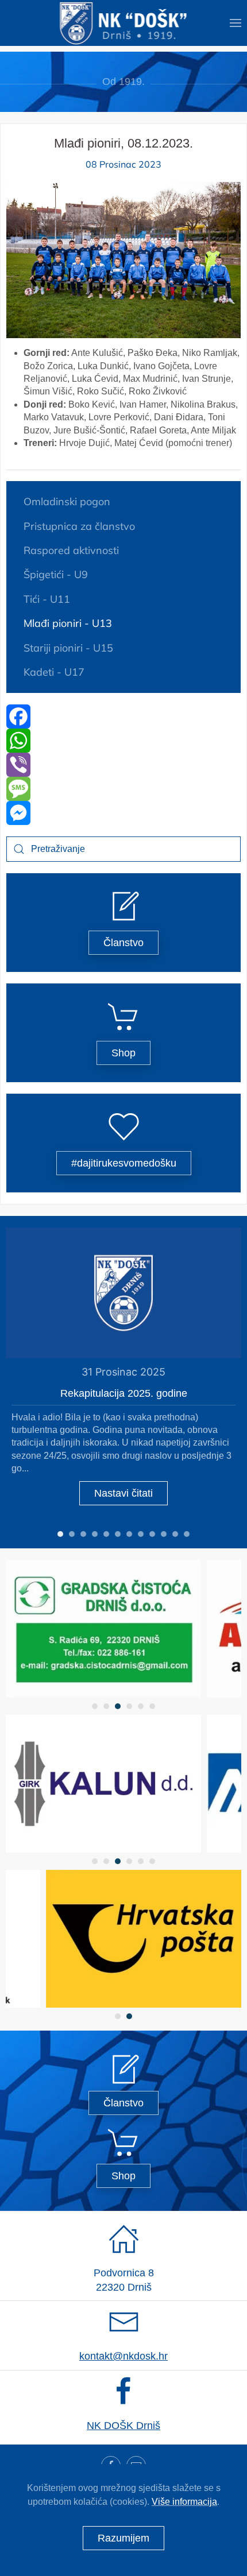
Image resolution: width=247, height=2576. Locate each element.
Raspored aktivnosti (71, 550)
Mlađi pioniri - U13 (68, 623)
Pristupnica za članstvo (79, 526)
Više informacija (184, 2502)
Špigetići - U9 (56, 574)
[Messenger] (123, 813)
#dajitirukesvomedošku (124, 1163)
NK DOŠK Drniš (123, 2426)
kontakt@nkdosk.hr (123, 2356)
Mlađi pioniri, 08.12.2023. (123, 143)
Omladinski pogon (67, 501)
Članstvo (123, 943)
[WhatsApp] (123, 741)
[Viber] (123, 765)
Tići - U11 (47, 599)
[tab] (60, 1534)
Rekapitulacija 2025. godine (124, 1393)
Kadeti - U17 (54, 672)
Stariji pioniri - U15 (68, 648)
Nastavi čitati (123, 1493)
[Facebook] (123, 716)
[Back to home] (124, 23)
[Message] (123, 789)
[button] (236, 23)
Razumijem (123, 2538)
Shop (123, 1053)
